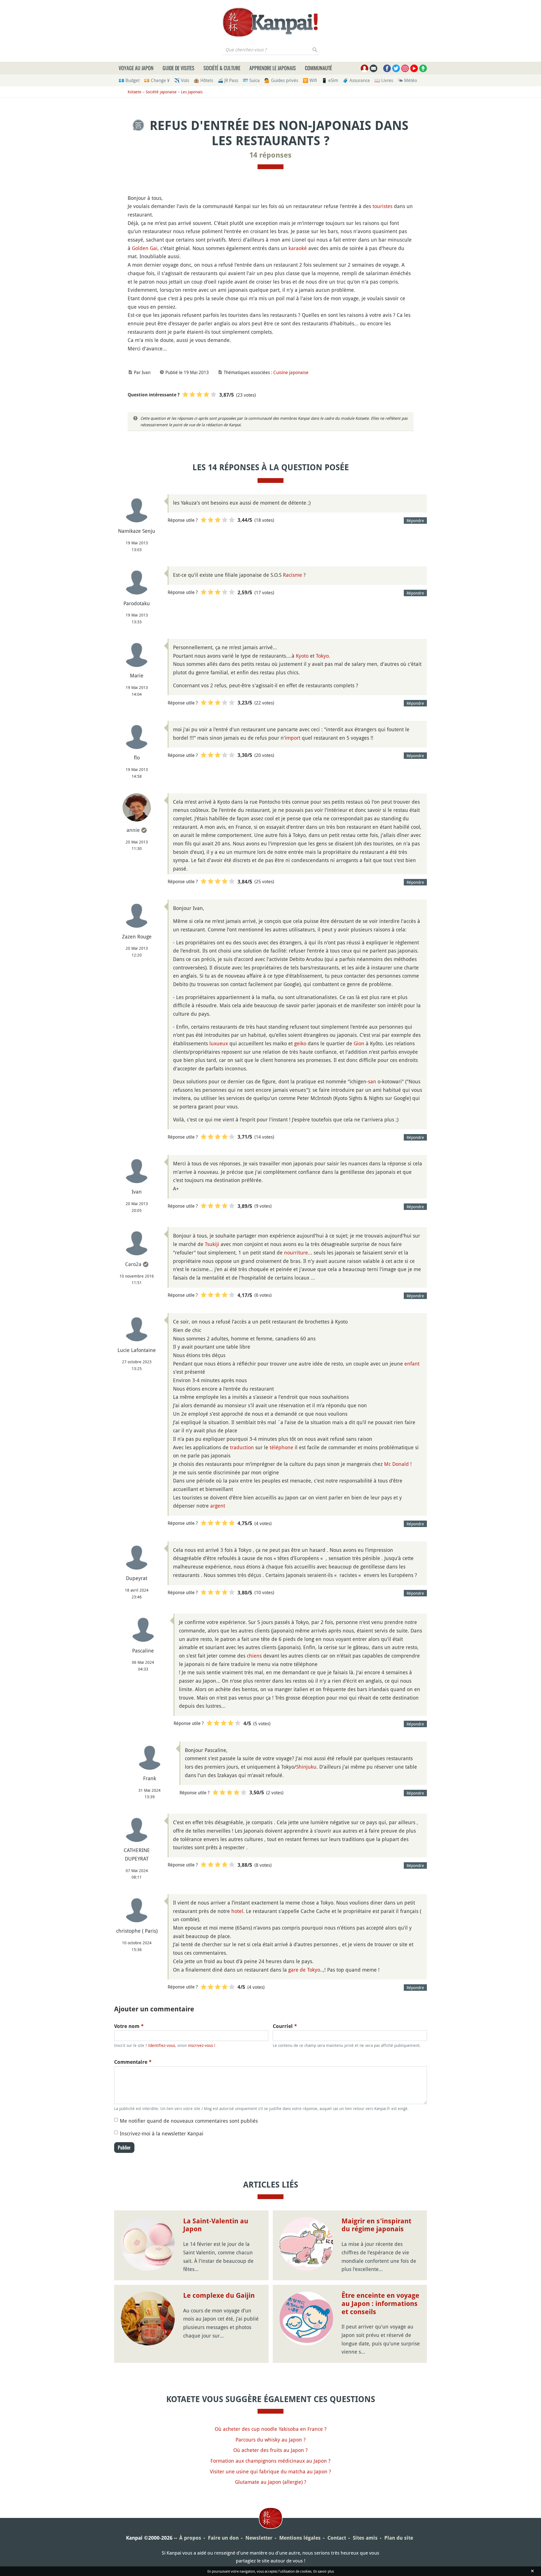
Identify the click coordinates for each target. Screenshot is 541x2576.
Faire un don (223, 2538)
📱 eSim (330, 80)
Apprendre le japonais (273, 68)
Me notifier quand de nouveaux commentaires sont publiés (189, 2121)
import (293, 738)
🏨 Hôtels (203, 80)
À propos (190, 2538)
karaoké (298, 248)
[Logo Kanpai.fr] (270, 22)
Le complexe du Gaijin (219, 2296)
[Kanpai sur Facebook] (387, 68)
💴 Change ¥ (157, 80)
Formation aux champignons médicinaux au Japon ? (270, 2461)
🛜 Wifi (310, 80)
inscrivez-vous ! (202, 2045)
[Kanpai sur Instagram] (405, 68)
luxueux (219, 1043)
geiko (300, 1043)
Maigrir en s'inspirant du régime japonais (376, 2225)
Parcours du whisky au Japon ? (271, 2440)
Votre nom (129, 2026)
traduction (242, 1447)
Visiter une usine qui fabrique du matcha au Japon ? (270, 2471)
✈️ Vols (182, 80)
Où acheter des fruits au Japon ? (270, 2450)
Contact (337, 2538)
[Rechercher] (315, 50)
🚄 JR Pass (228, 80)
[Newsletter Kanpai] (373, 68)
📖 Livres (384, 80)
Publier (124, 2148)
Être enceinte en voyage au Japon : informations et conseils (380, 2304)
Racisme (292, 575)
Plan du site (399, 2538)
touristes (383, 206)
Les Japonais (192, 92)
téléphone (281, 1447)
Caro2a (133, 1264)
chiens (254, 1656)
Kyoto (302, 656)
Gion (359, 1043)
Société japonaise (161, 92)
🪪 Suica (251, 80)
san (372, 1081)
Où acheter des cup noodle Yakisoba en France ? (271, 2429)
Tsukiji (212, 1244)
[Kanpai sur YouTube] (414, 68)
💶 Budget (129, 80)
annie (133, 830)
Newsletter (259, 2538)
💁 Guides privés (281, 80)
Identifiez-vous (162, 2045)
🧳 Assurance (356, 80)
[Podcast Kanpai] (423, 68)
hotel (237, 1911)
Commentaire (133, 2062)
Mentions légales (300, 2538)
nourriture (296, 1252)
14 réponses (270, 155)
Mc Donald (396, 1464)
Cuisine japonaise (291, 372)
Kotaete (135, 92)
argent (218, 1506)
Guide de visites (179, 68)
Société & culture (222, 68)
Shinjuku (306, 1767)
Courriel (285, 2026)
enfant (412, 1364)
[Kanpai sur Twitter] (396, 68)
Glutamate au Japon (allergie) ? (271, 2482)
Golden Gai (145, 248)
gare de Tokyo (304, 1970)
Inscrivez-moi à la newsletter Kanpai (162, 2133)
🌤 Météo (407, 80)
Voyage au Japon (136, 68)
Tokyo (322, 656)
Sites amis (365, 2538)
